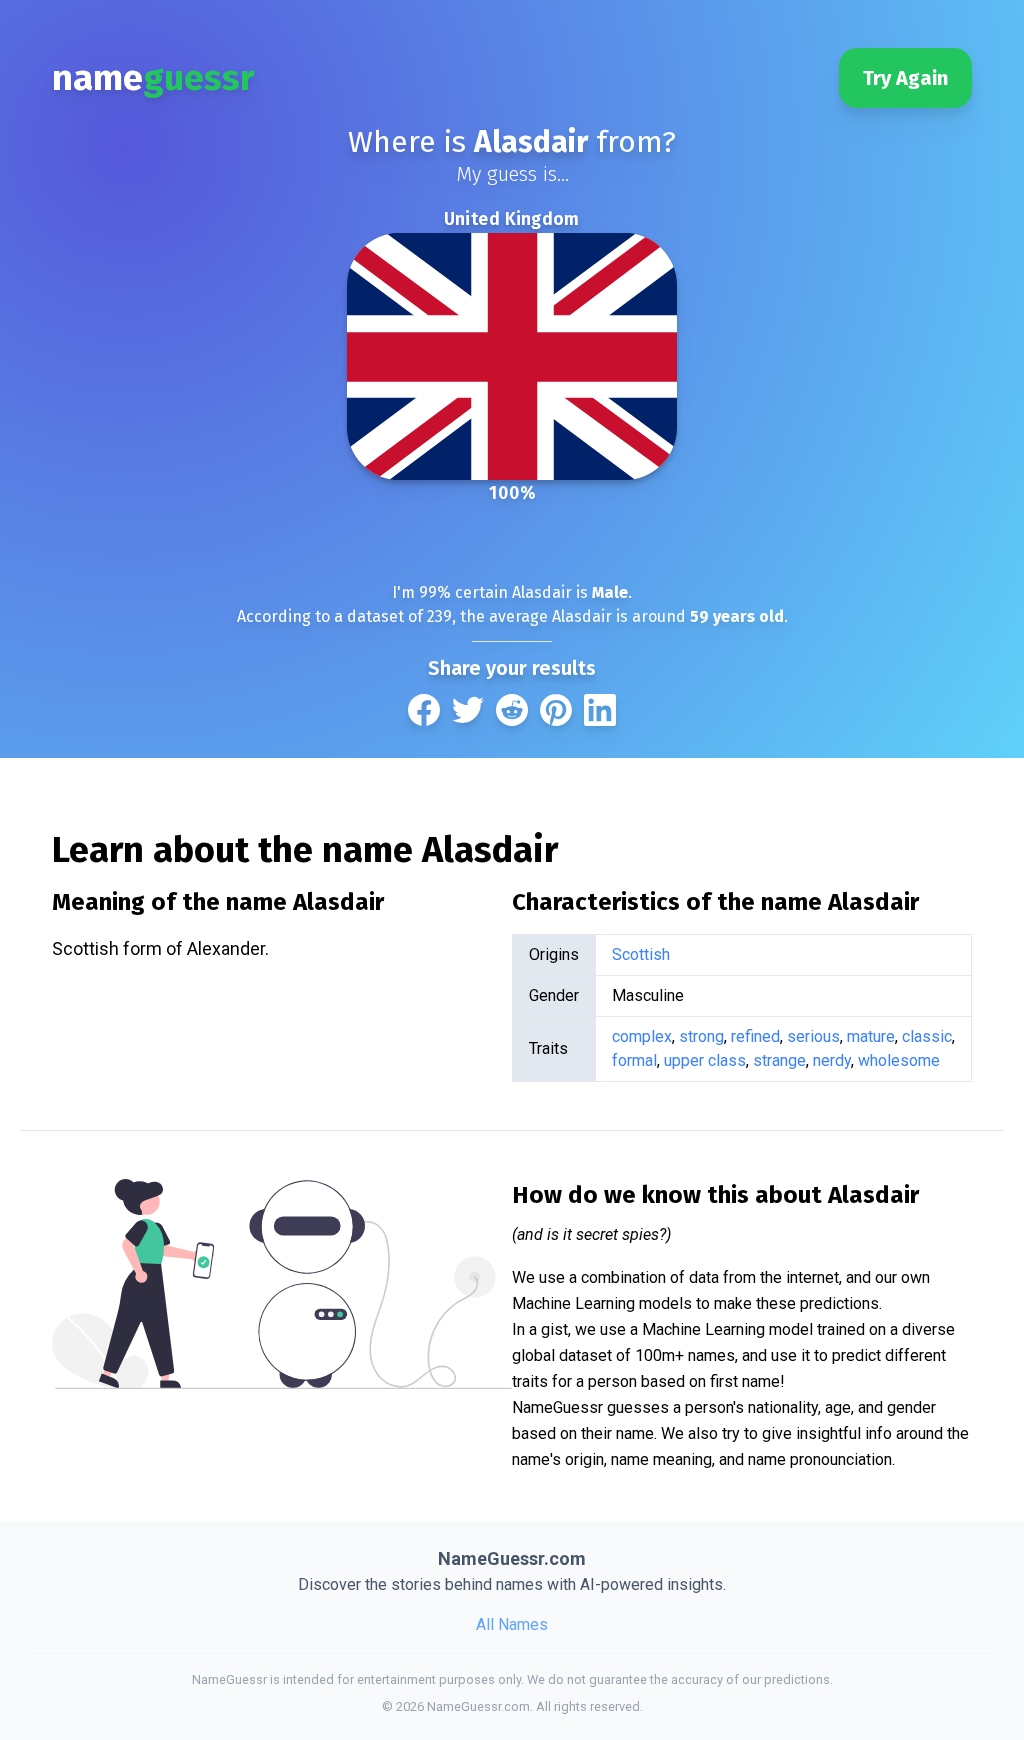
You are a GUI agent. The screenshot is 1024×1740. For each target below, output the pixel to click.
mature (871, 1036)
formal (634, 1060)
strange (779, 1060)
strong (701, 1036)
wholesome (899, 1060)
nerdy (832, 1060)
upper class (705, 1060)
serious (813, 1036)
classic (927, 1036)
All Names (512, 1624)
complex (642, 1036)
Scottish (641, 954)
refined (755, 1036)
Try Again (905, 78)
